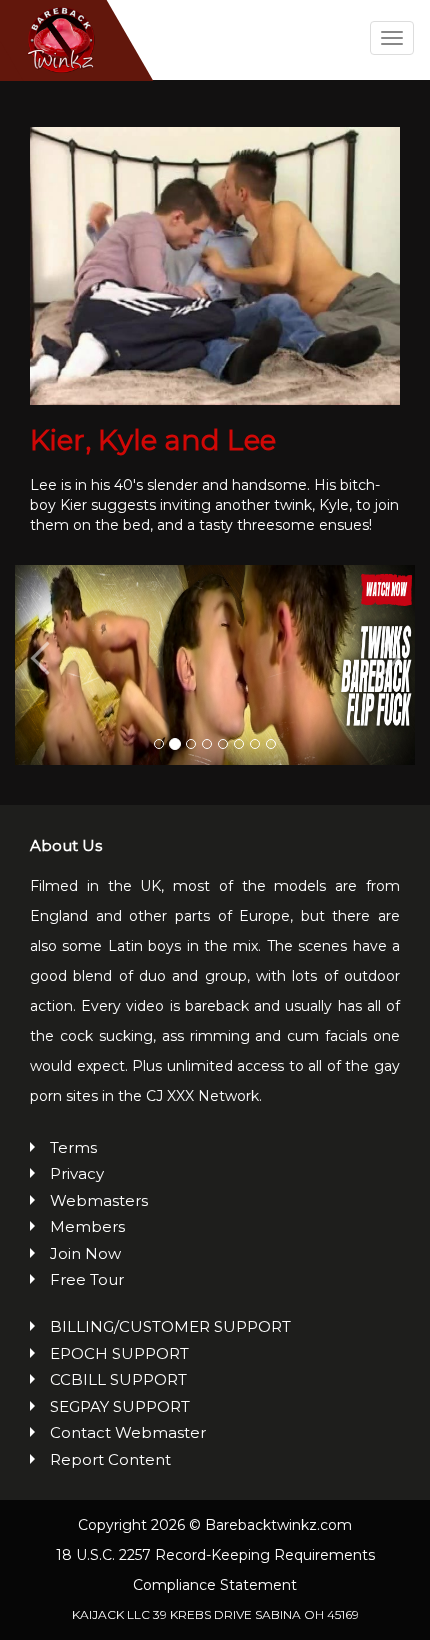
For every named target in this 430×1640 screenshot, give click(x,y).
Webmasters (99, 1200)
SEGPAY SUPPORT (120, 1406)
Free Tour (87, 1279)
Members (87, 1226)
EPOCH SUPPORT (119, 1353)
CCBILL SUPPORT (118, 1379)
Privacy (77, 1173)
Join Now (85, 1253)
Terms (73, 1147)
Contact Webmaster (128, 1432)
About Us (66, 845)
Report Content (110, 1459)
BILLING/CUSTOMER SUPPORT (170, 1326)
